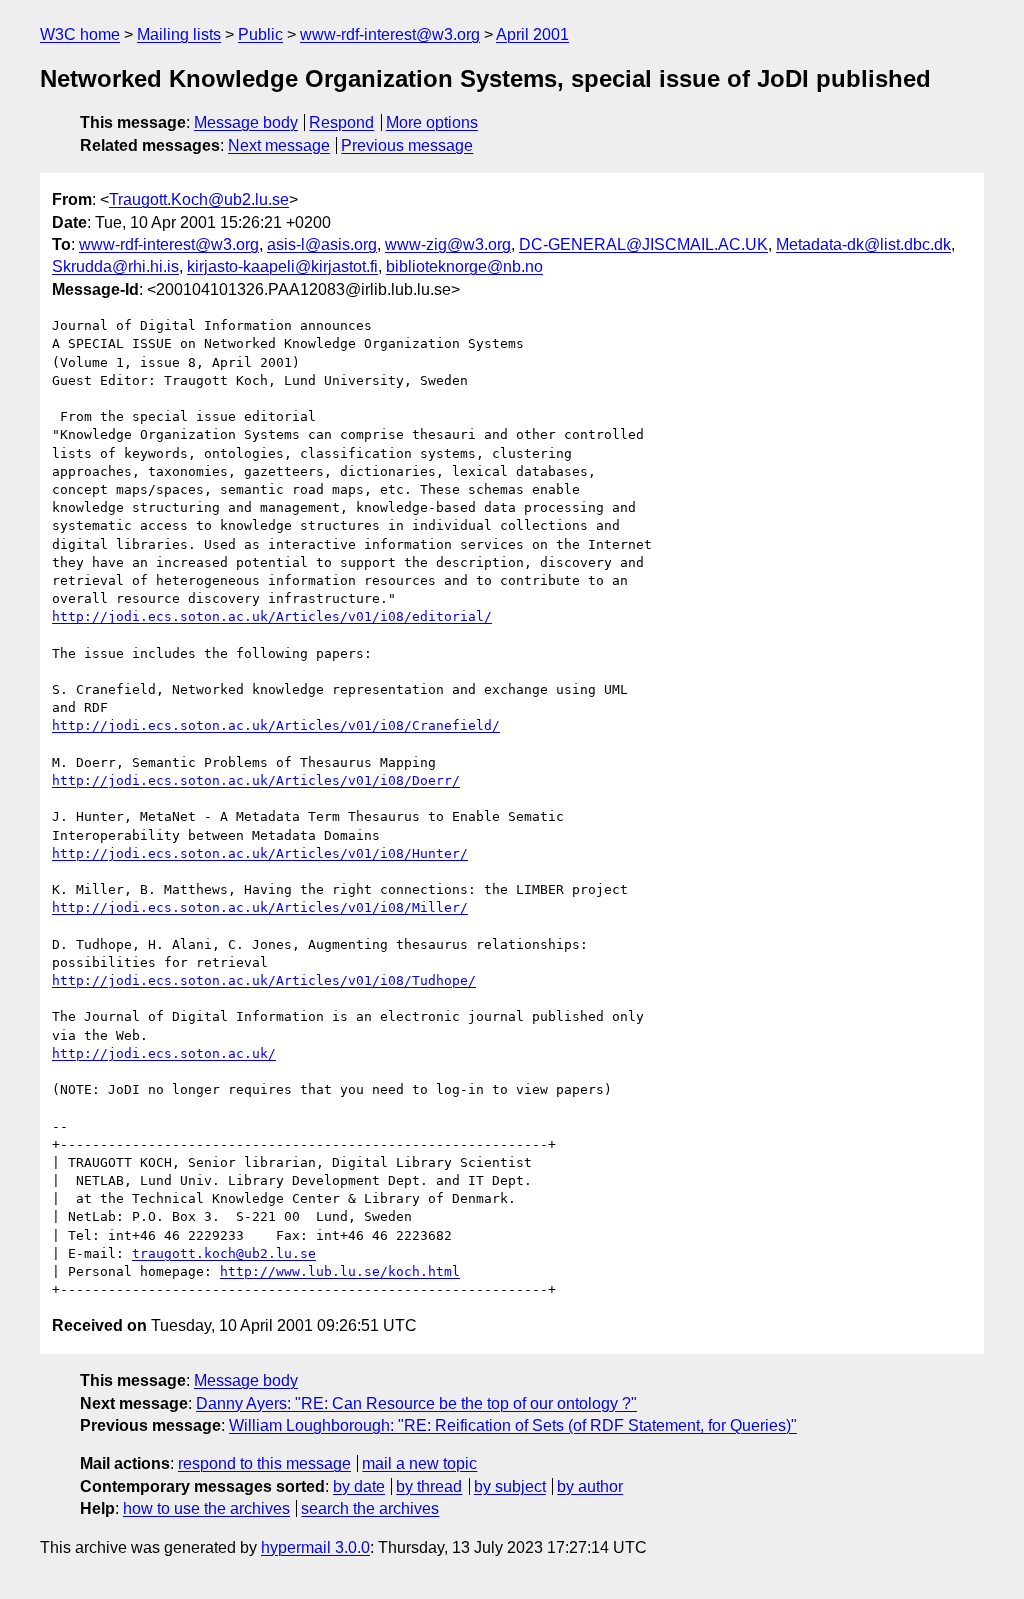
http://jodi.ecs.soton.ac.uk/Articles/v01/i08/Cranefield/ (276, 725)
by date (359, 1486)
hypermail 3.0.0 (315, 1547)
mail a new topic (419, 1463)
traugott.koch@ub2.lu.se (224, 1253)
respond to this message (264, 1463)
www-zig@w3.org (448, 244)
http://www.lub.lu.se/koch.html (340, 1271)
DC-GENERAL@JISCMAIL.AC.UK (643, 244)
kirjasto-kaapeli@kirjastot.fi (282, 266)
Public (260, 34)
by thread (429, 1486)
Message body (246, 122)
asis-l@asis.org (322, 244)
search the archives (370, 1508)
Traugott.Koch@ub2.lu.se (199, 199)
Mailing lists (179, 34)
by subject (510, 1486)
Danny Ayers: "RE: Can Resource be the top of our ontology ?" (416, 1403)
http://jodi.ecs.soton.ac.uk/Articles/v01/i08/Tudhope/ (264, 980)
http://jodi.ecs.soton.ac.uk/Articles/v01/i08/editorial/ (272, 616)
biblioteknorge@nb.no (464, 266)
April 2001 (532, 34)
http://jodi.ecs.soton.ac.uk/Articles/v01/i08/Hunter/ (260, 853)
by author (590, 1486)
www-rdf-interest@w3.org (390, 34)
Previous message (407, 145)
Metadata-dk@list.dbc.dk (863, 244)
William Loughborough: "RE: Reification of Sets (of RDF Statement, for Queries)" (513, 1425)
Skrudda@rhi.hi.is (115, 266)
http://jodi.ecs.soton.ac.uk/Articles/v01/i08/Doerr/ (256, 780)
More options (432, 122)
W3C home (80, 34)
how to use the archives (206, 1508)
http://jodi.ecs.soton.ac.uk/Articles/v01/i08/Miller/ (260, 907)
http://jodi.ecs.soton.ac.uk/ (164, 1053)
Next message (279, 145)
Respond (341, 122)
